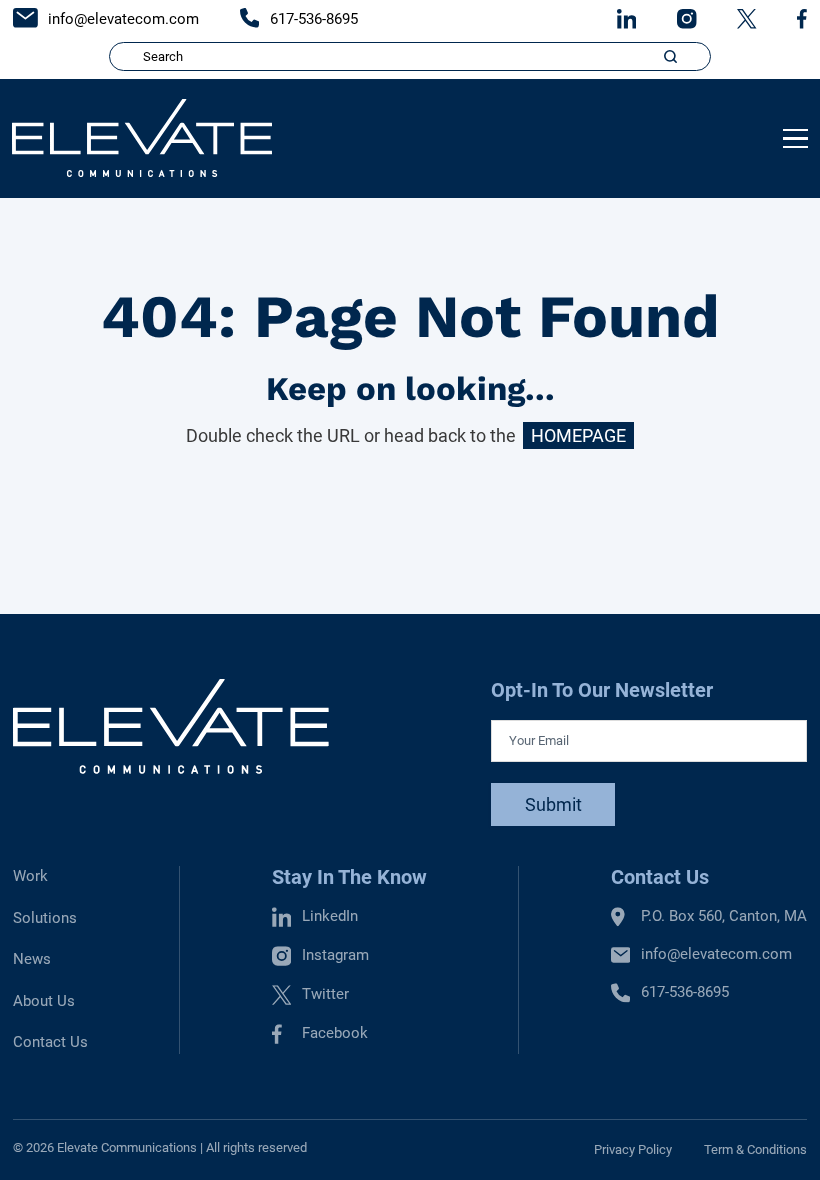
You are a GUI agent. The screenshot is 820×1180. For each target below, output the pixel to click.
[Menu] (795, 139)
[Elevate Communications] (142, 138)
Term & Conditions (755, 1149)
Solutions (45, 918)
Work (30, 876)
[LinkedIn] (627, 18)
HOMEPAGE (578, 435)
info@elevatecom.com (121, 19)
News (32, 959)
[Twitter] (747, 18)
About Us (44, 1001)
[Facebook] (802, 18)
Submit (553, 804)
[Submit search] (671, 56)
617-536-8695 (312, 19)
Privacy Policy (633, 1149)
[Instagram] (687, 18)
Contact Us (50, 1042)
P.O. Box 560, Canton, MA (724, 916)
